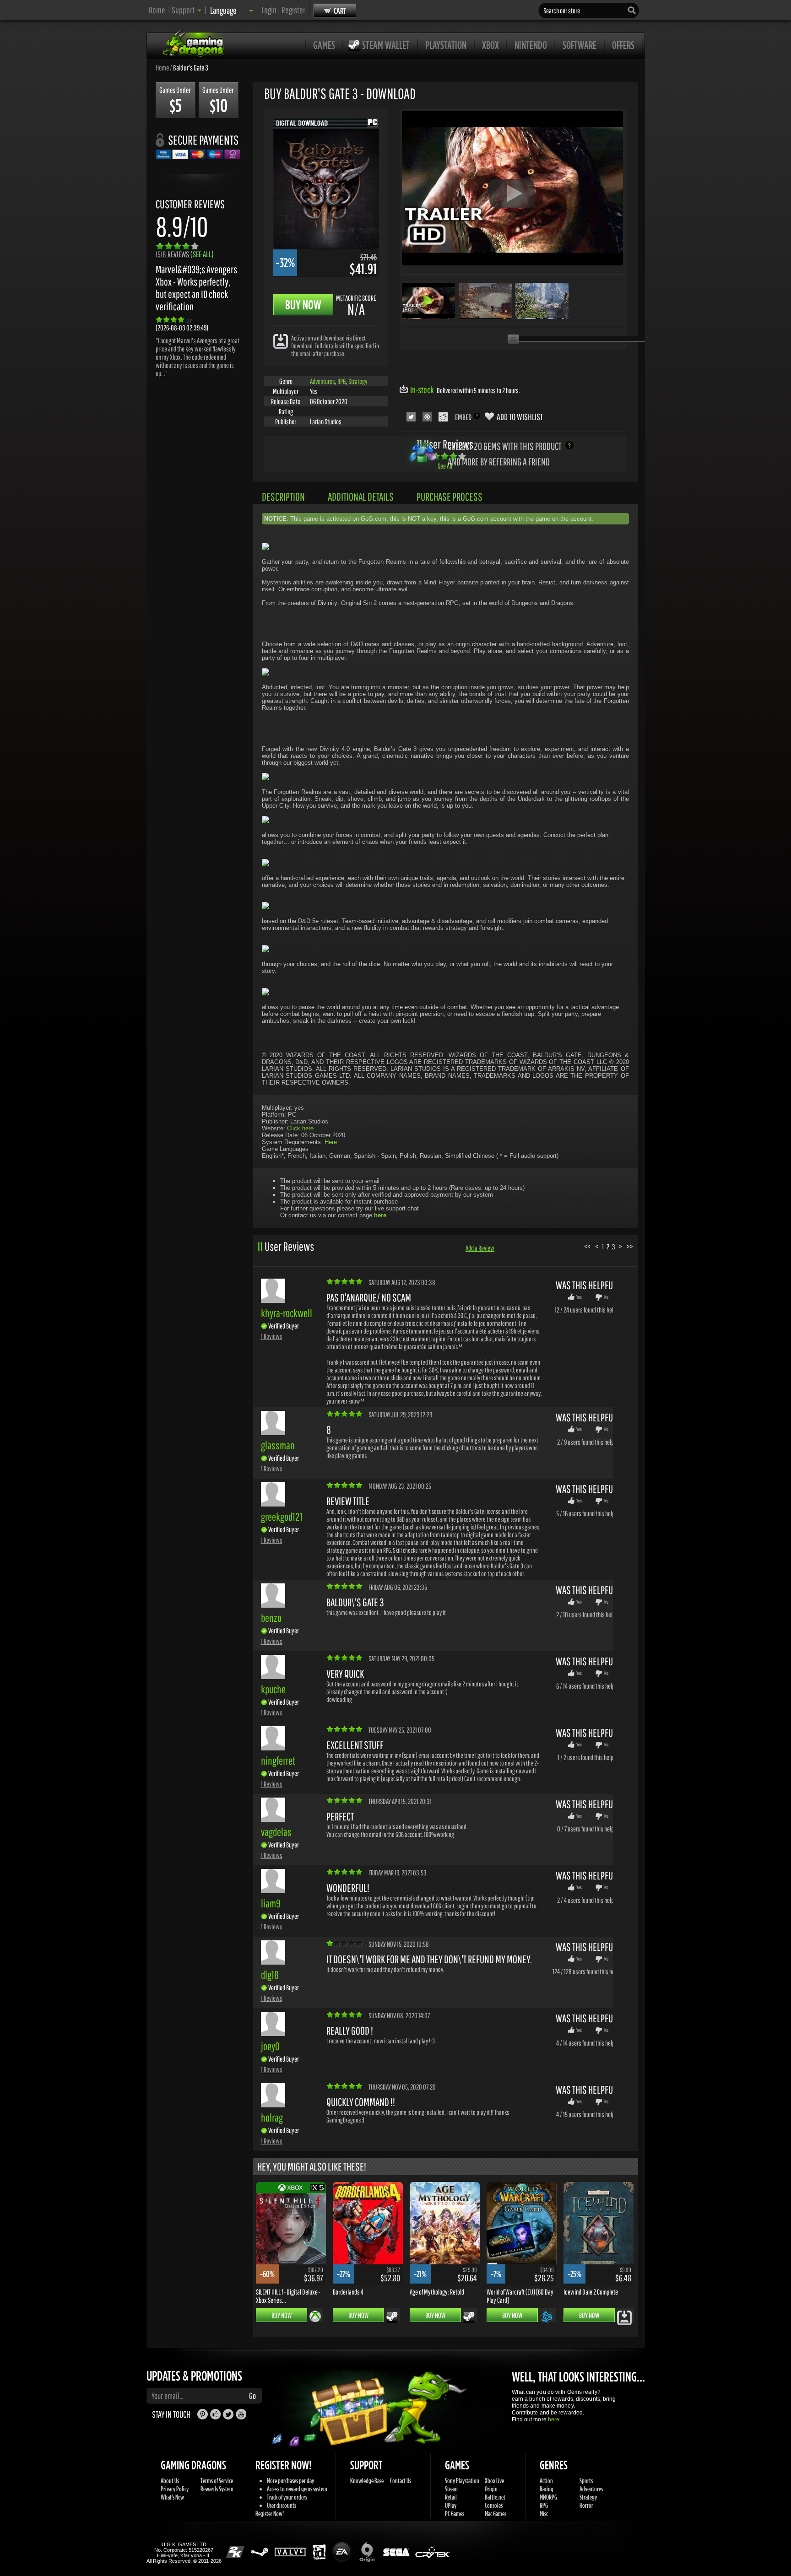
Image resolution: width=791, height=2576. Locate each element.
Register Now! (270, 2514)
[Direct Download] (281, 341)
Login (269, 10)
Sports (586, 2481)
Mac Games (496, 2514)
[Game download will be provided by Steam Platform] (392, 2317)
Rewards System (217, 2489)
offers (623, 45)
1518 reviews (185, 254)
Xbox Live (494, 2481)
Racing (547, 2489)
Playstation (446, 45)
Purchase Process (450, 497)
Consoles (494, 2505)
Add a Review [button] (480, 1248)
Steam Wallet (386, 45)
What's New (172, 2497)
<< (587, 1246)
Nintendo (531, 45)
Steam (451, 2489)
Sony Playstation (462, 2481)
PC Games (455, 2514)
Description (283, 497)
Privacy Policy (175, 2489)
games (324, 45)
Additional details (361, 497)
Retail (451, 2497)
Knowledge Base (367, 2481)
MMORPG (548, 2497)
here (554, 2419)
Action (546, 2481)
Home (157, 10)
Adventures (322, 381)
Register (293, 10)
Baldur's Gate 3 (191, 67)
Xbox (490, 45)
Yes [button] (579, 1297)
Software (580, 45)
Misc (544, 2514)
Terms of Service (217, 2481)
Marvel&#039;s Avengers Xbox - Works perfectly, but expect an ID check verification (196, 288)
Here (331, 1142)
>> (630, 1246)
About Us (170, 2481)
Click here (300, 1128)
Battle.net (495, 2497)
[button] (187, 10)
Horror (586, 2505)
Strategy (358, 381)
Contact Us (401, 2481)
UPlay (451, 2505)
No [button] (606, 1297)
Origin (491, 2489)
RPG (342, 381)
